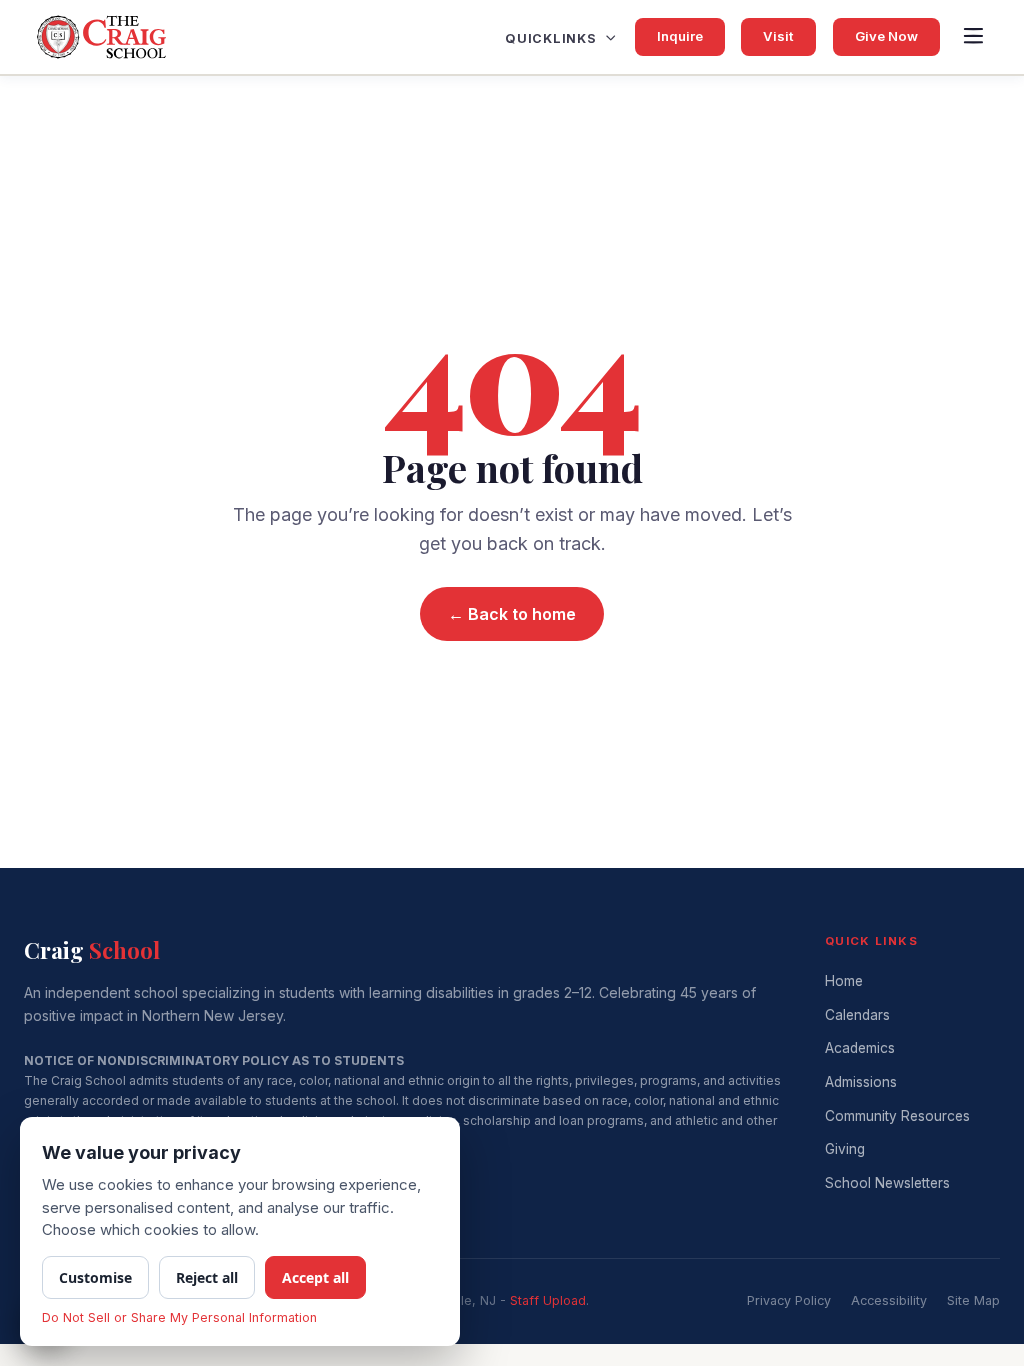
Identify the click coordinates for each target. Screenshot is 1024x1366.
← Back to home (512, 614)
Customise (95, 1277)
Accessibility (889, 1300)
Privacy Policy (789, 1300)
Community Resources (897, 1116)
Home (844, 981)
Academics (860, 1048)
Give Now (886, 36)
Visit (778, 36)
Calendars (857, 1015)
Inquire (680, 36)
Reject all (207, 1277)
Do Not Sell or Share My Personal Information (179, 1317)
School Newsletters (887, 1183)
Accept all (315, 1277)
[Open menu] (973, 37)
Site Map (973, 1300)
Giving (845, 1149)
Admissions (861, 1082)
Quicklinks (551, 38)
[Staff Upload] (548, 1300)
